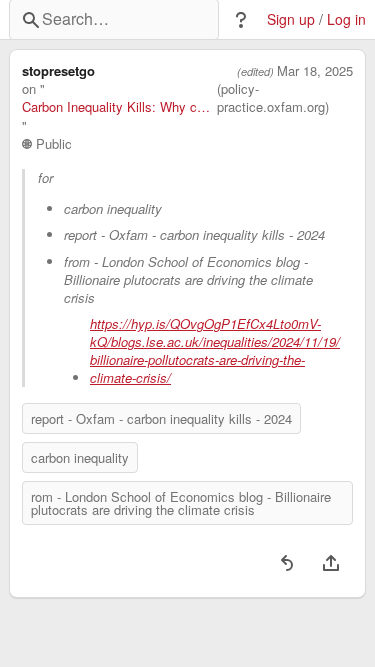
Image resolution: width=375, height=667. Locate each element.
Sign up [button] (291, 19)
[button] (241, 20)
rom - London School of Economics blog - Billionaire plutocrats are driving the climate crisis (181, 503)
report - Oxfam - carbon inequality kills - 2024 (161, 418)
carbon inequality (80, 457)
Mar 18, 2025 (315, 71)
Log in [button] (346, 19)
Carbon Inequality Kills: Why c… (116, 107)
